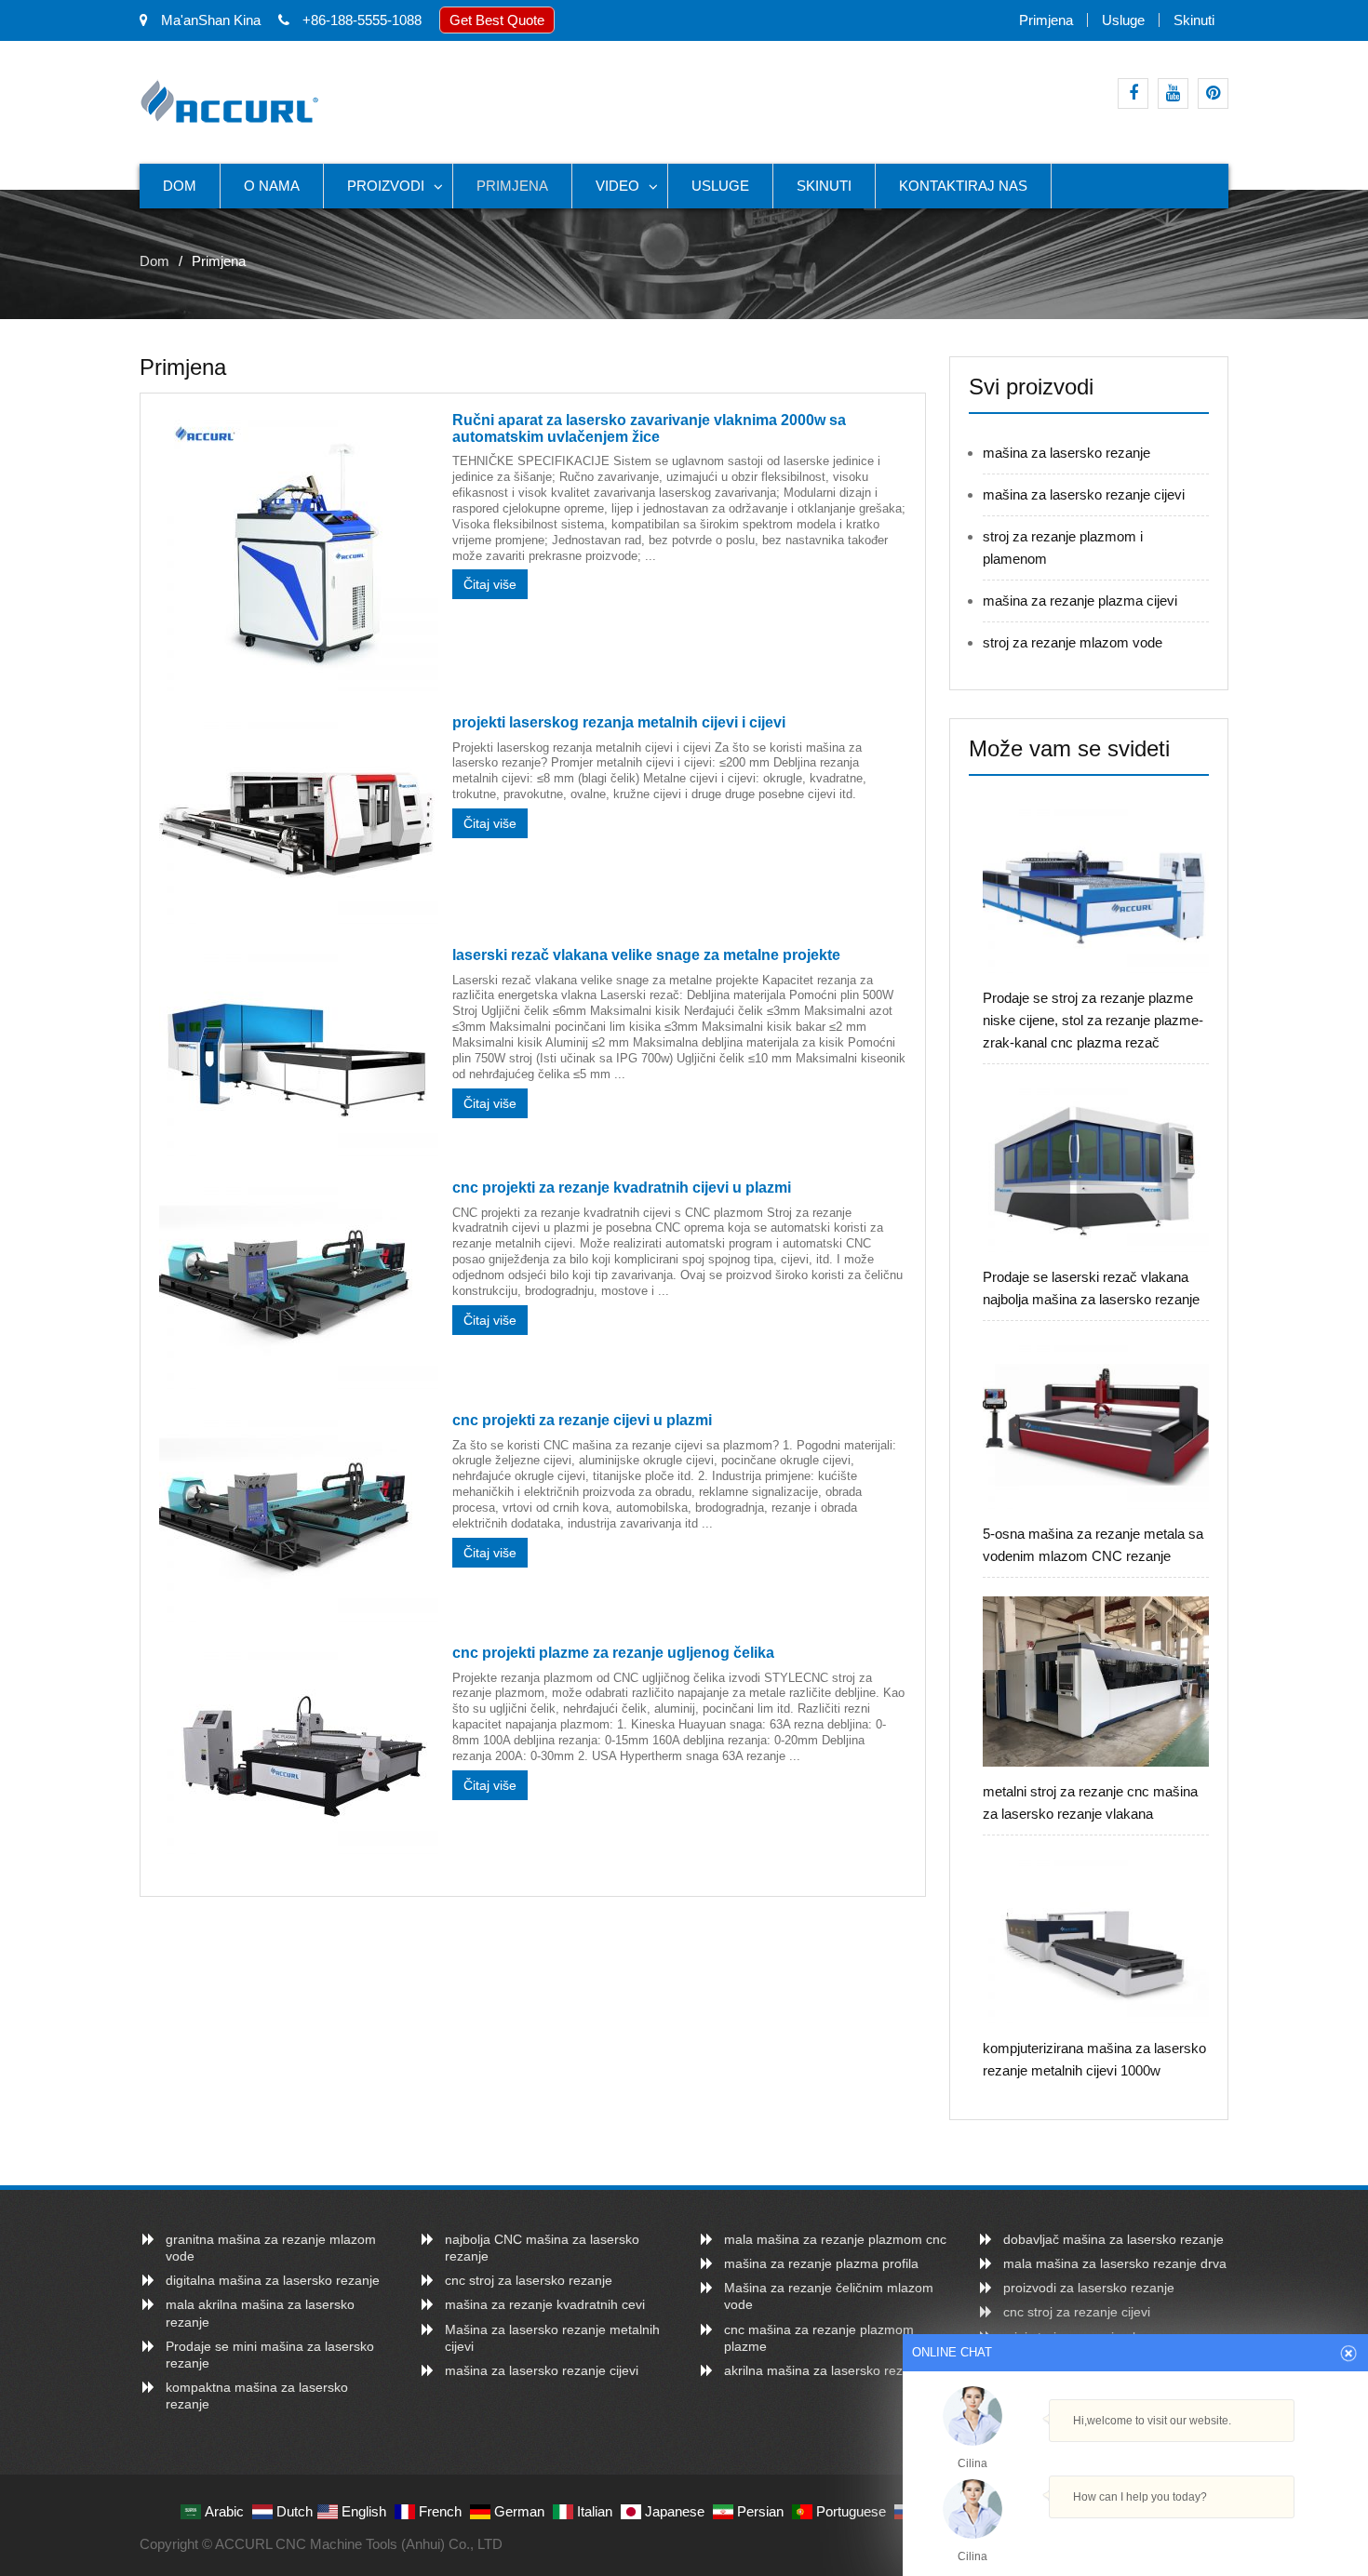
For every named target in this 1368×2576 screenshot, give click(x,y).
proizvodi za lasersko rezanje (1089, 2288)
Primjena (1046, 20)
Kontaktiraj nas (963, 186)
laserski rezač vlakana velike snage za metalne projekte (646, 955)
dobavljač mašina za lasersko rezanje (1113, 2239)
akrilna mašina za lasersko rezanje (826, 2370)
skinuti (1194, 20)
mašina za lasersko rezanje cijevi (1084, 494)
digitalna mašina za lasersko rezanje (273, 2280)
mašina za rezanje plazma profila (821, 2263)
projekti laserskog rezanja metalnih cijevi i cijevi (619, 722)
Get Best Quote (497, 20)
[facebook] (1133, 93)
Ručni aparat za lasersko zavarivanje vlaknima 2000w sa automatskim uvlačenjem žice (649, 428)
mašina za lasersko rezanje (1066, 453)
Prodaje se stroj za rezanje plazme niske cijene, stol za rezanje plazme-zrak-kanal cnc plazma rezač (1093, 1020)
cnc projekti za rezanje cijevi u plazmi (582, 1420)
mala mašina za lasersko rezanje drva (1115, 2263)
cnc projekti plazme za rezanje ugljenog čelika (613, 1653)
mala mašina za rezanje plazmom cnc (835, 2239)
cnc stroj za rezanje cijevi (1077, 2312)
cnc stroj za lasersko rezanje (529, 2280)
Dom (180, 186)
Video (617, 186)
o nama (272, 186)
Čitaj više (490, 584)
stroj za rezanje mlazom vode (1073, 642)
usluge (1123, 20)
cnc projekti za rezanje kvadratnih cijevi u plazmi (622, 1188)
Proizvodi (386, 186)
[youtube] (1173, 93)
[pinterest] (1213, 93)
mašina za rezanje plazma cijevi (1080, 601)
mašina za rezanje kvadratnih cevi (545, 2304)
